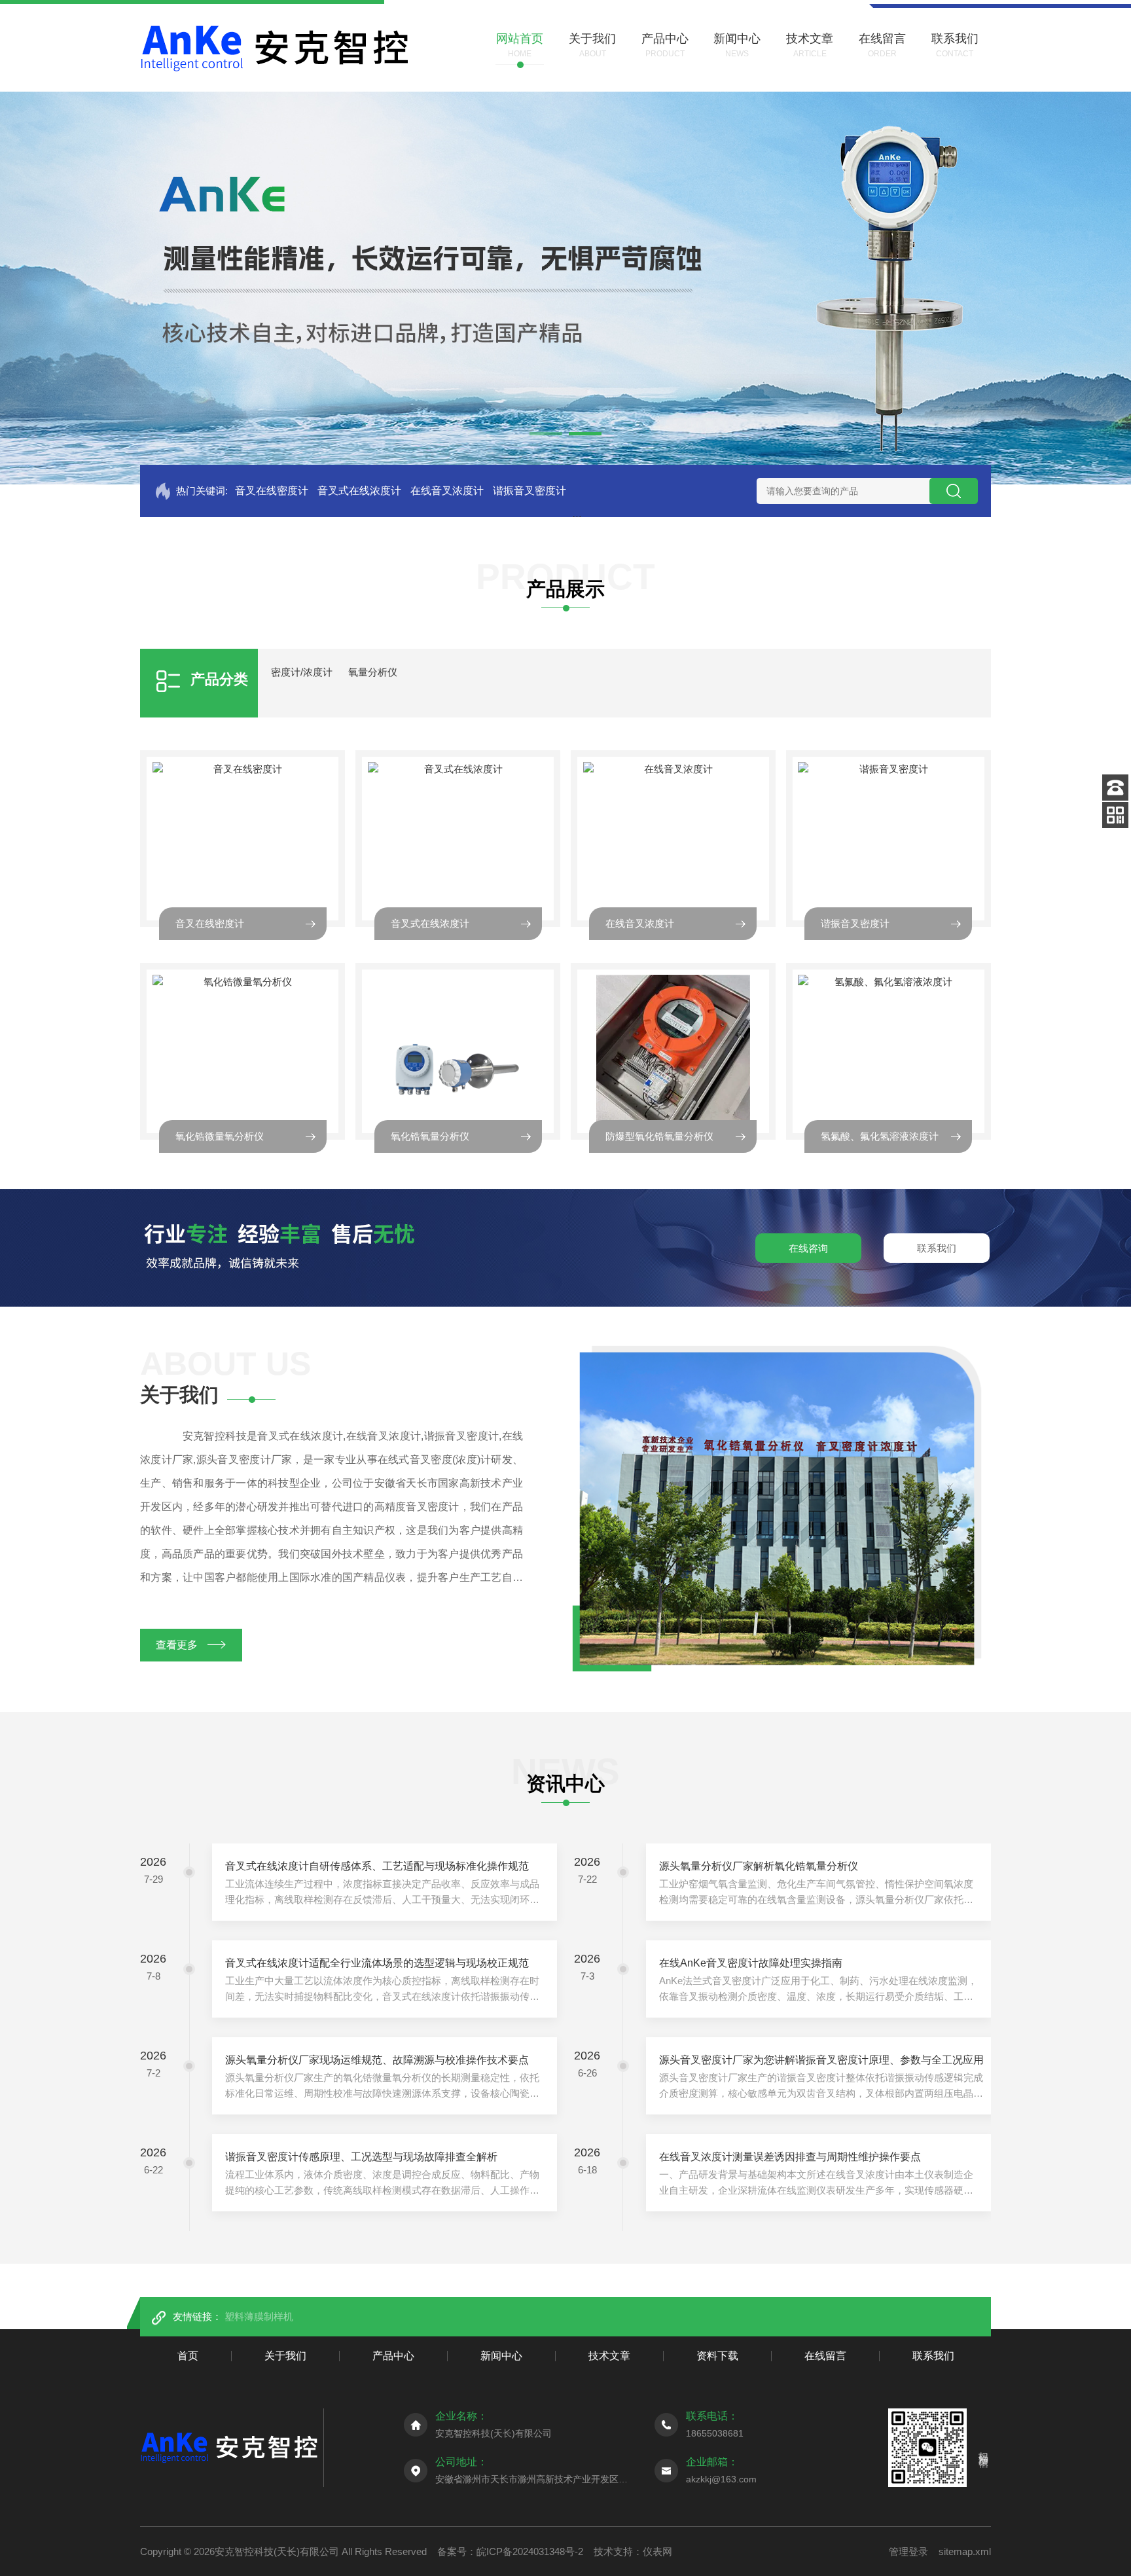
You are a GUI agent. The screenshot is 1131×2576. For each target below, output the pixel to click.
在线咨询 (808, 1248)
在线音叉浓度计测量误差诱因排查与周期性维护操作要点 (790, 2157)
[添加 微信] (1115, 815)
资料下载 (717, 2356)
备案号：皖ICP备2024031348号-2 (510, 2551)
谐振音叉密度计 (530, 491)
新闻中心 (501, 2356)
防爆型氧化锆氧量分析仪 (659, 1136)
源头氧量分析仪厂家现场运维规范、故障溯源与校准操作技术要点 (377, 2060)
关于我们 (285, 2356)
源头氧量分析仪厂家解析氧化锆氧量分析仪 (759, 1866)
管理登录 (908, 2551)
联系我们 (937, 1248)
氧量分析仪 (373, 672)
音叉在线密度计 (272, 491)
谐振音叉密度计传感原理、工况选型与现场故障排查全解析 (361, 2157)
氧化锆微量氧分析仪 (220, 1136)
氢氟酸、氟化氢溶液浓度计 (880, 1136)
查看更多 (177, 1645)
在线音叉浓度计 (447, 491)
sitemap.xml (965, 2551)
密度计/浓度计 (302, 672)
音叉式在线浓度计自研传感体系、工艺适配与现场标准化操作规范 (377, 1866)
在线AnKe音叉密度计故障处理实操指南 (751, 1963)
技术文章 (609, 2356)
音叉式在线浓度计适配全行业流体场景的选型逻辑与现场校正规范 (377, 1963)
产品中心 (393, 2356)
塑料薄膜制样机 (259, 2316)
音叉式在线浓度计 (359, 491)
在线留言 (825, 2356)
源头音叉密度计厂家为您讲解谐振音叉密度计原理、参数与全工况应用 (821, 2060)
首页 (188, 2356)
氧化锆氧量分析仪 (430, 1136)
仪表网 (657, 2551)
